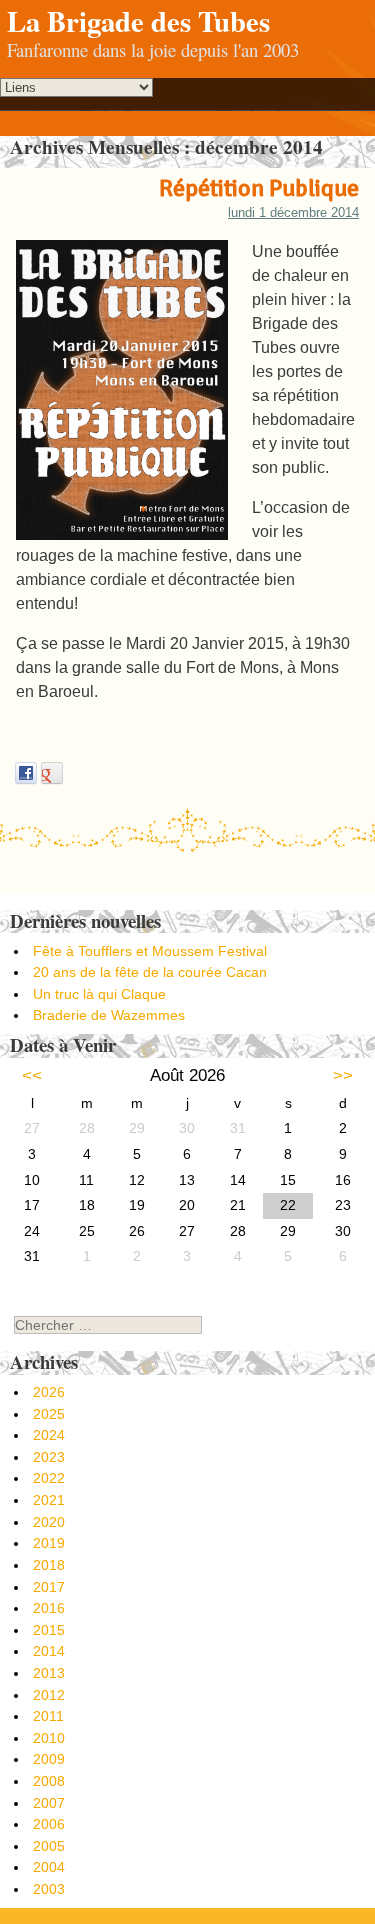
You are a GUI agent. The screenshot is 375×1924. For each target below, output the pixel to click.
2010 (49, 1738)
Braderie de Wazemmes (109, 1015)
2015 (49, 1630)
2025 (49, 1414)
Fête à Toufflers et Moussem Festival (150, 951)
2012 (49, 1695)
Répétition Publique (259, 188)
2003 (49, 1889)
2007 (49, 1803)
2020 (49, 1522)
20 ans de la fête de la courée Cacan (150, 972)
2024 (49, 1435)
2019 (49, 1543)
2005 (49, 1846)
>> (343, 1075)
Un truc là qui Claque (99, 994)
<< (32, 1075)
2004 (49, 1867)
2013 (49, 1673)
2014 (49, 1651)
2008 (49, 1781)
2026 (49, 1392)
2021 (49, 1500)
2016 (49, 1608)
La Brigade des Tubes (138, 21)
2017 (49, 1587)
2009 (49, 1759)
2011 (48, 1716)
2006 (49, 1824)
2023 (49, 1457)
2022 (49, 1478)
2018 (49, 1565)
